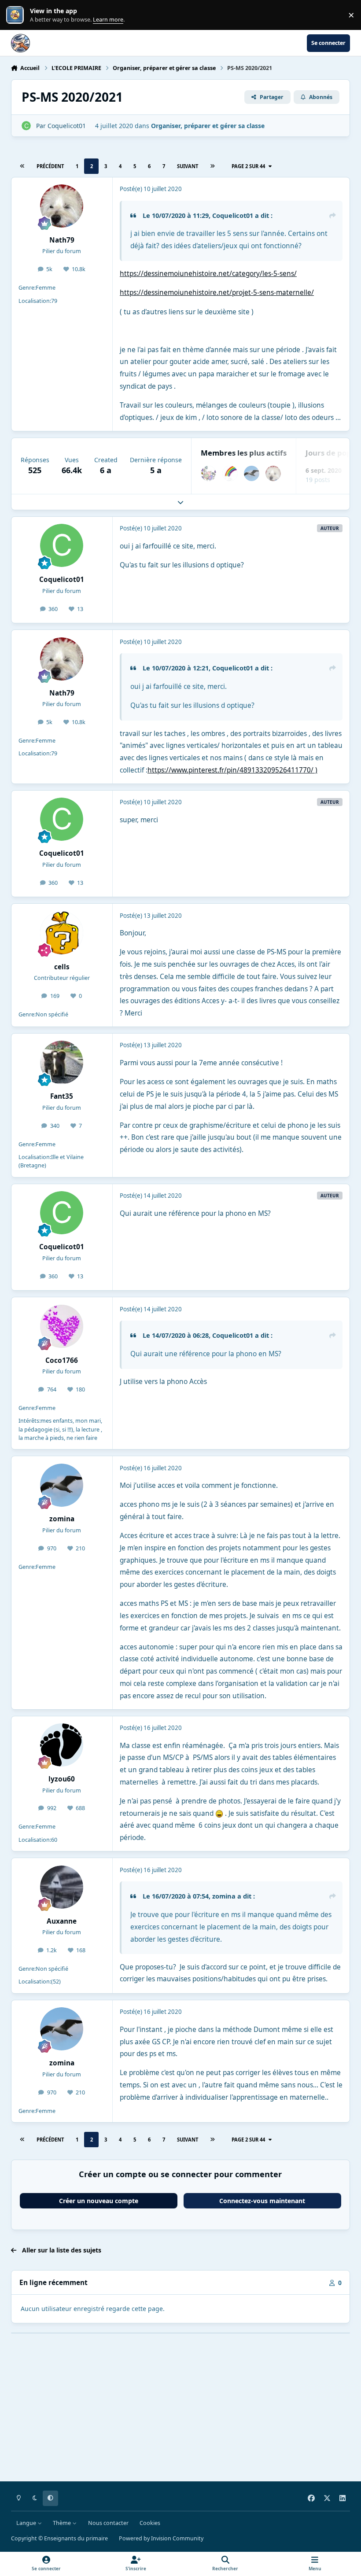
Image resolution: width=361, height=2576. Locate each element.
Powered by (161, 2538)
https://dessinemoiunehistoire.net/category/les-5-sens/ (208, 274)
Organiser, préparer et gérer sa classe (208, 126)
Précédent (50, 166)
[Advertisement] (181, 2414)
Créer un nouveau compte (99, 2201)
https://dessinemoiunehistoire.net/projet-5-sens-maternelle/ (217, 293)
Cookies (150, 2523)
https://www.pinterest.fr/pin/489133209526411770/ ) (232, 770)
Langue (27, 2523)
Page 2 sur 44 (248, 166)
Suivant (188, 166)
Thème (63, 2523)
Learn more (17, 15)
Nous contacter (108, 2523)
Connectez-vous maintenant (262, 2201)
